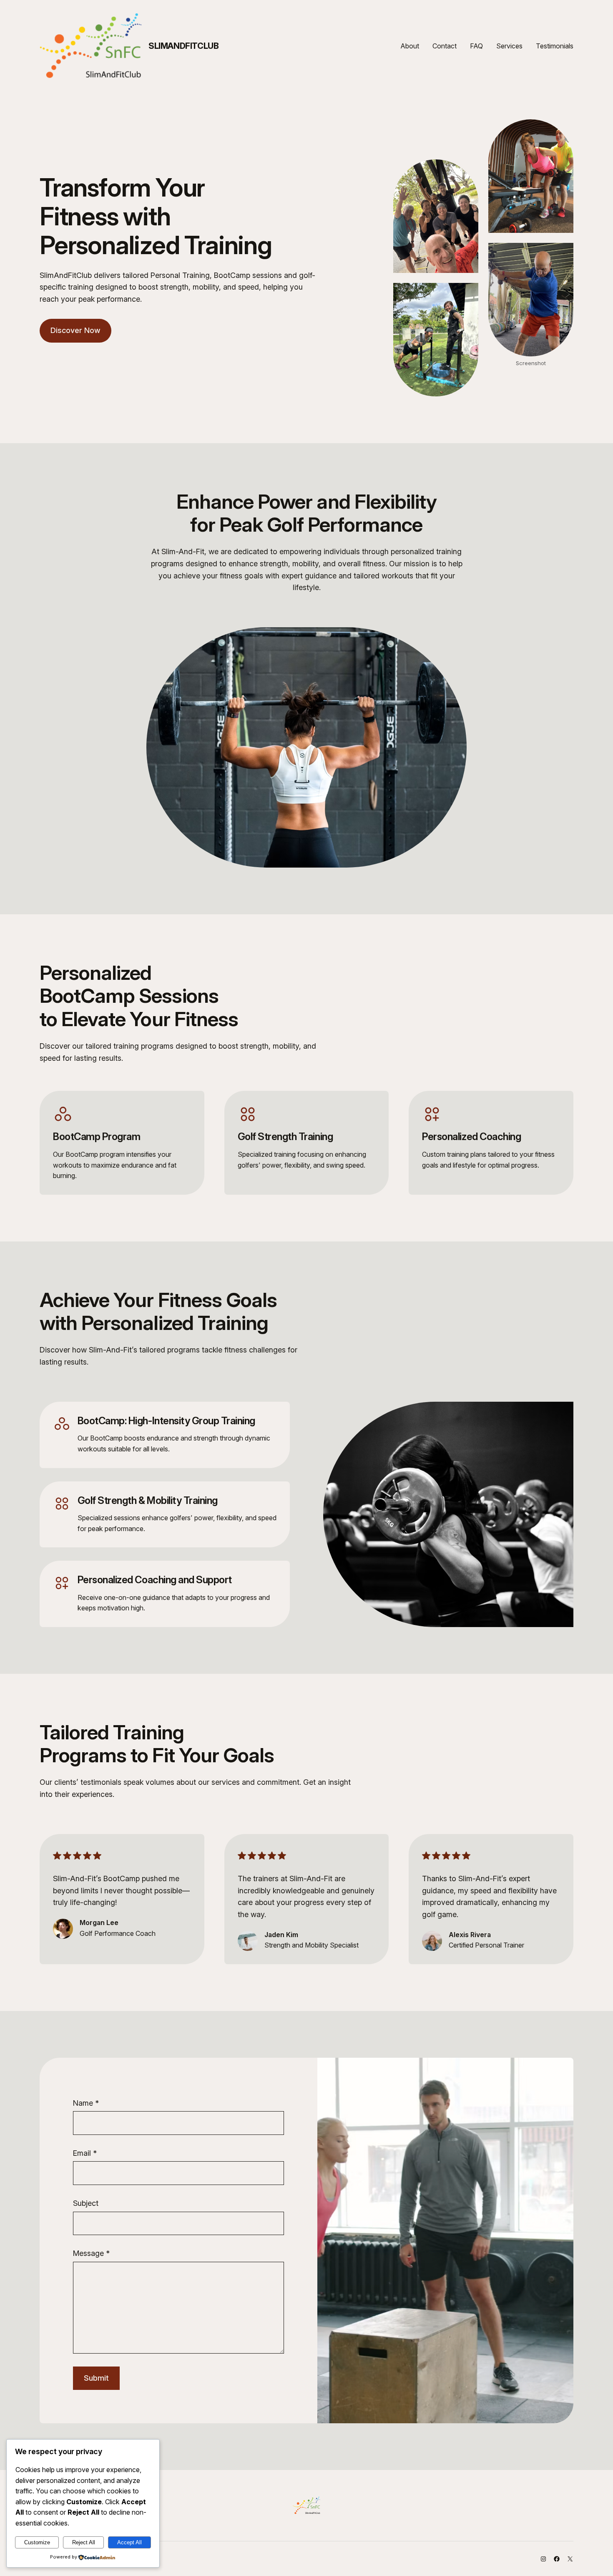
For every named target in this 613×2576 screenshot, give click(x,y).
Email (85, 2153)
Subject (86, 2203)
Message (91, 2253)
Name (86, 2103)
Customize (37, 2542)
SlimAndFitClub (183, 46)
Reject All (84, 2542)
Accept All (129, 2542)
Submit (96, 2378)
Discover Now (75, 330)
